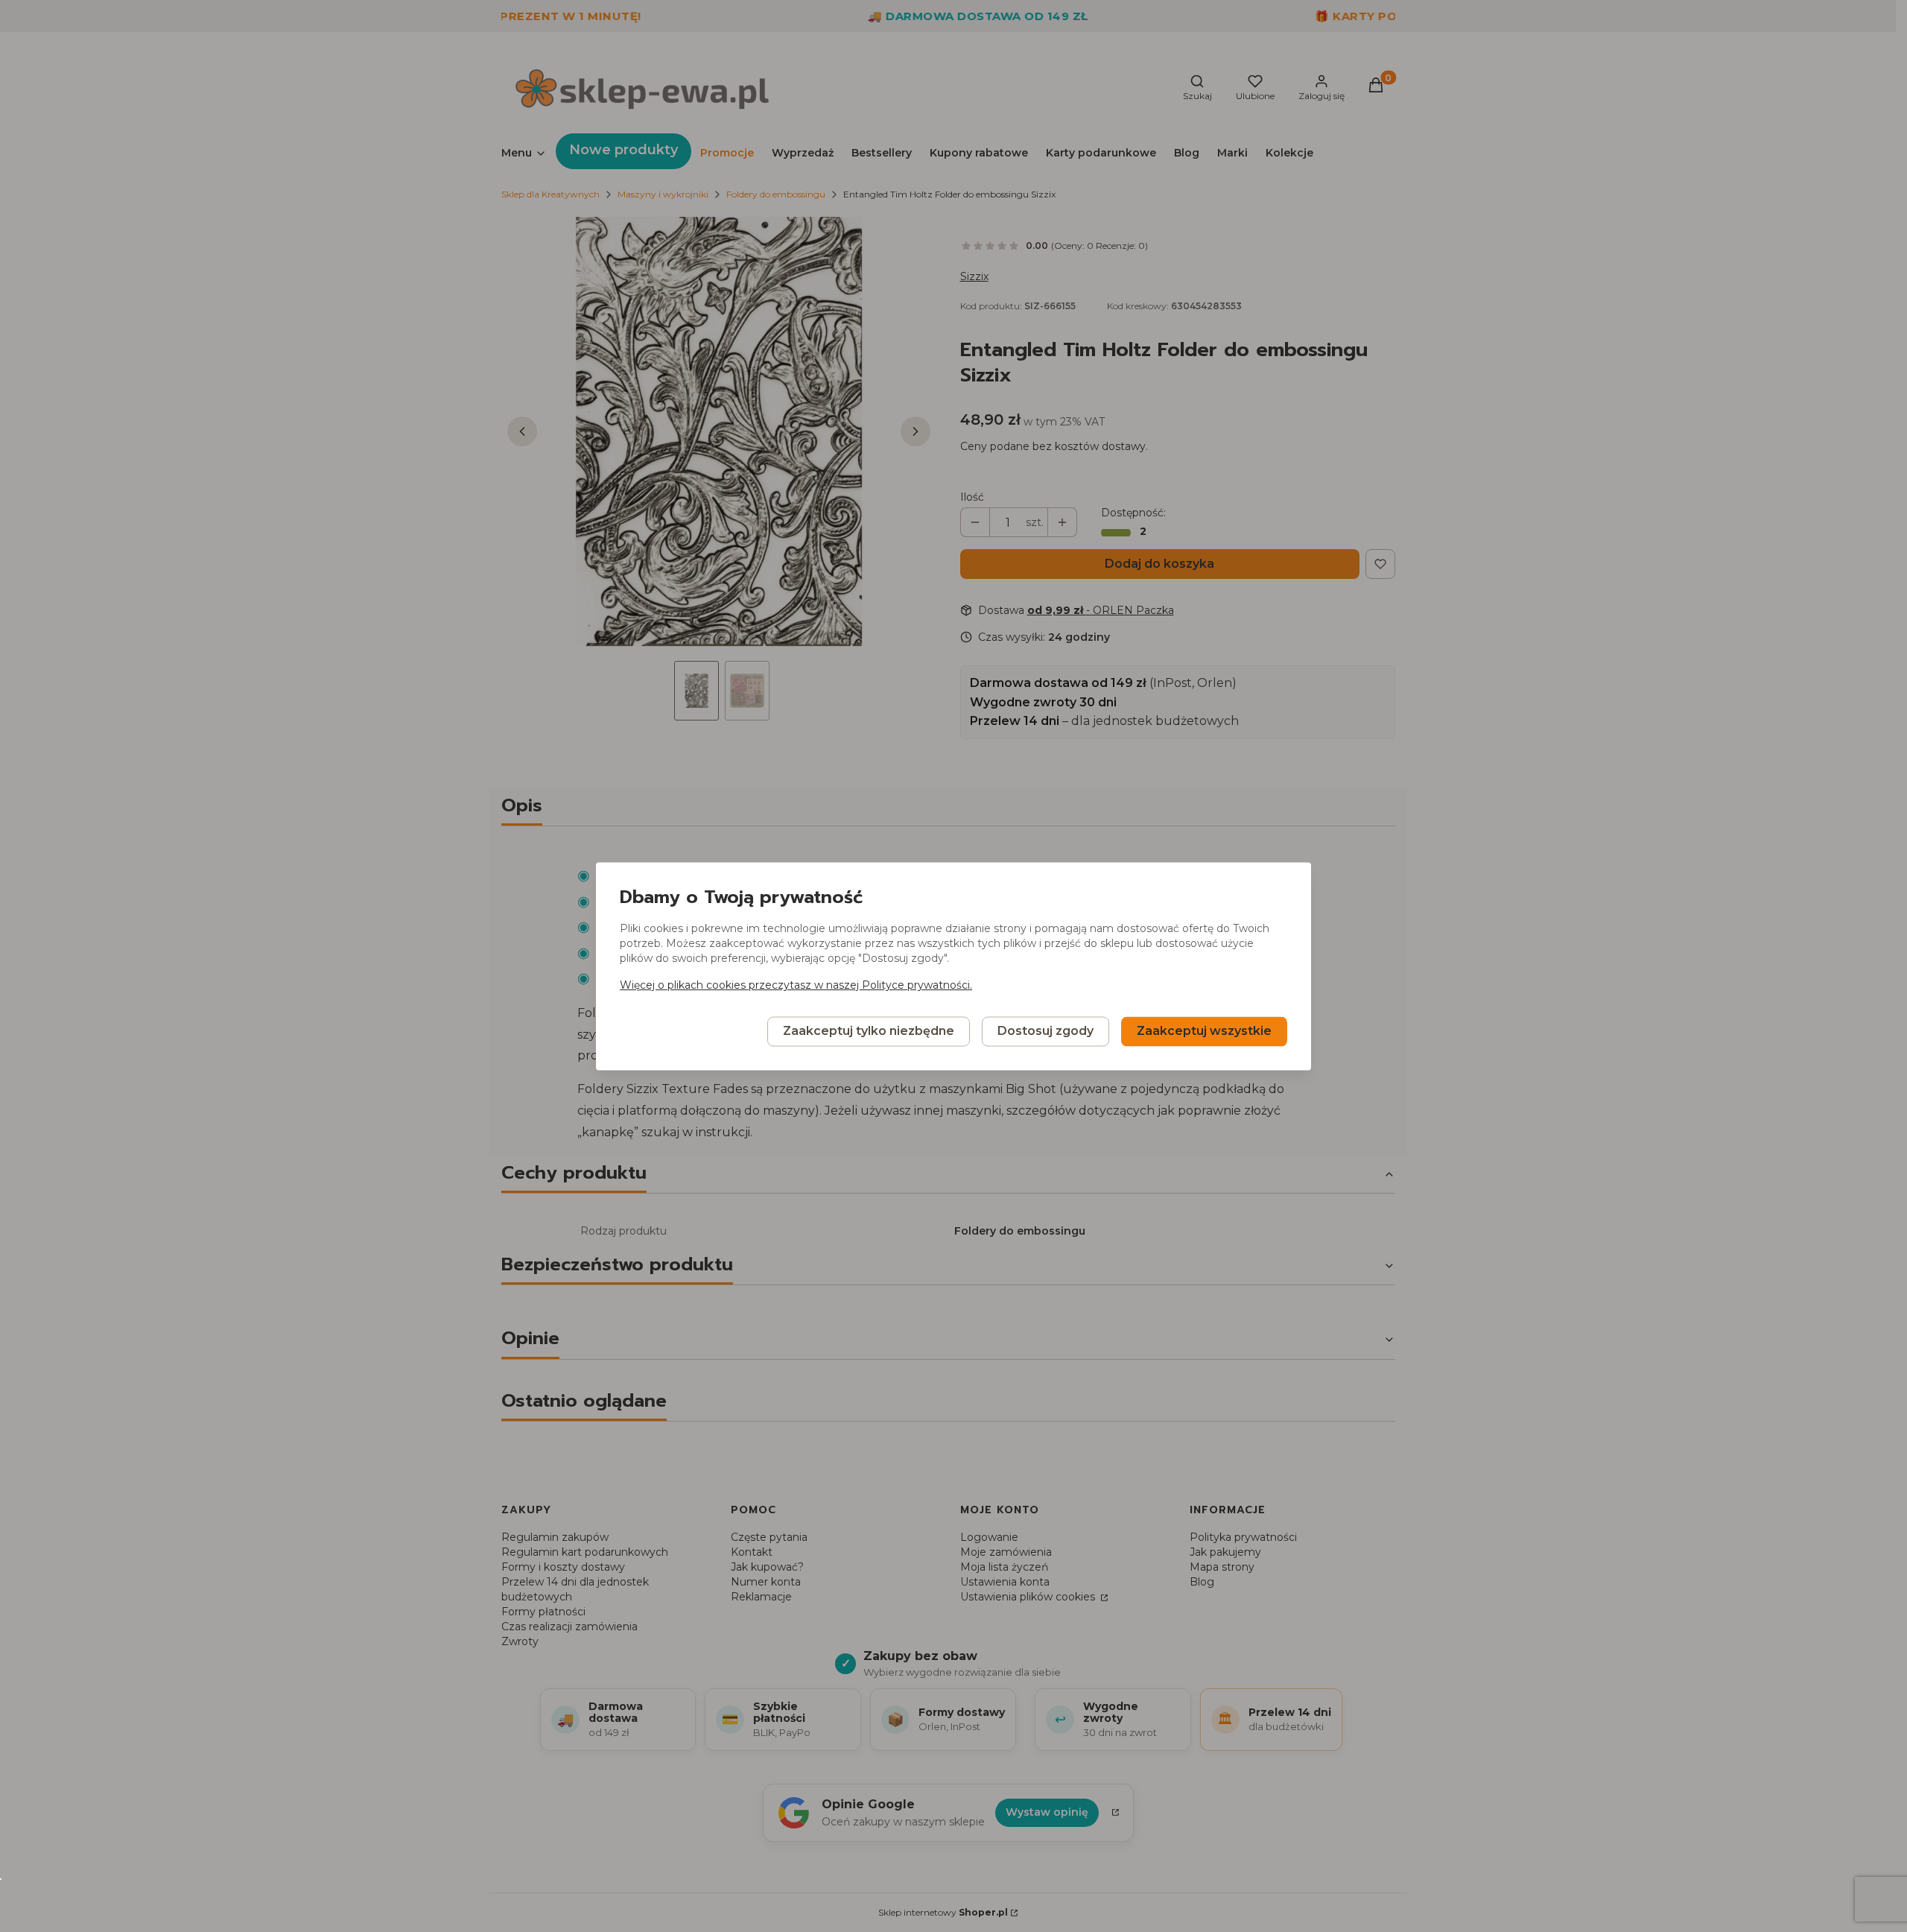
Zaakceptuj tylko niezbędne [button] (869, 1031)
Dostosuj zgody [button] (1045, 1031)
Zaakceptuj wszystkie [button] (1204, 1031)
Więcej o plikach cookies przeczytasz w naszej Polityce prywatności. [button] (796, 985)
